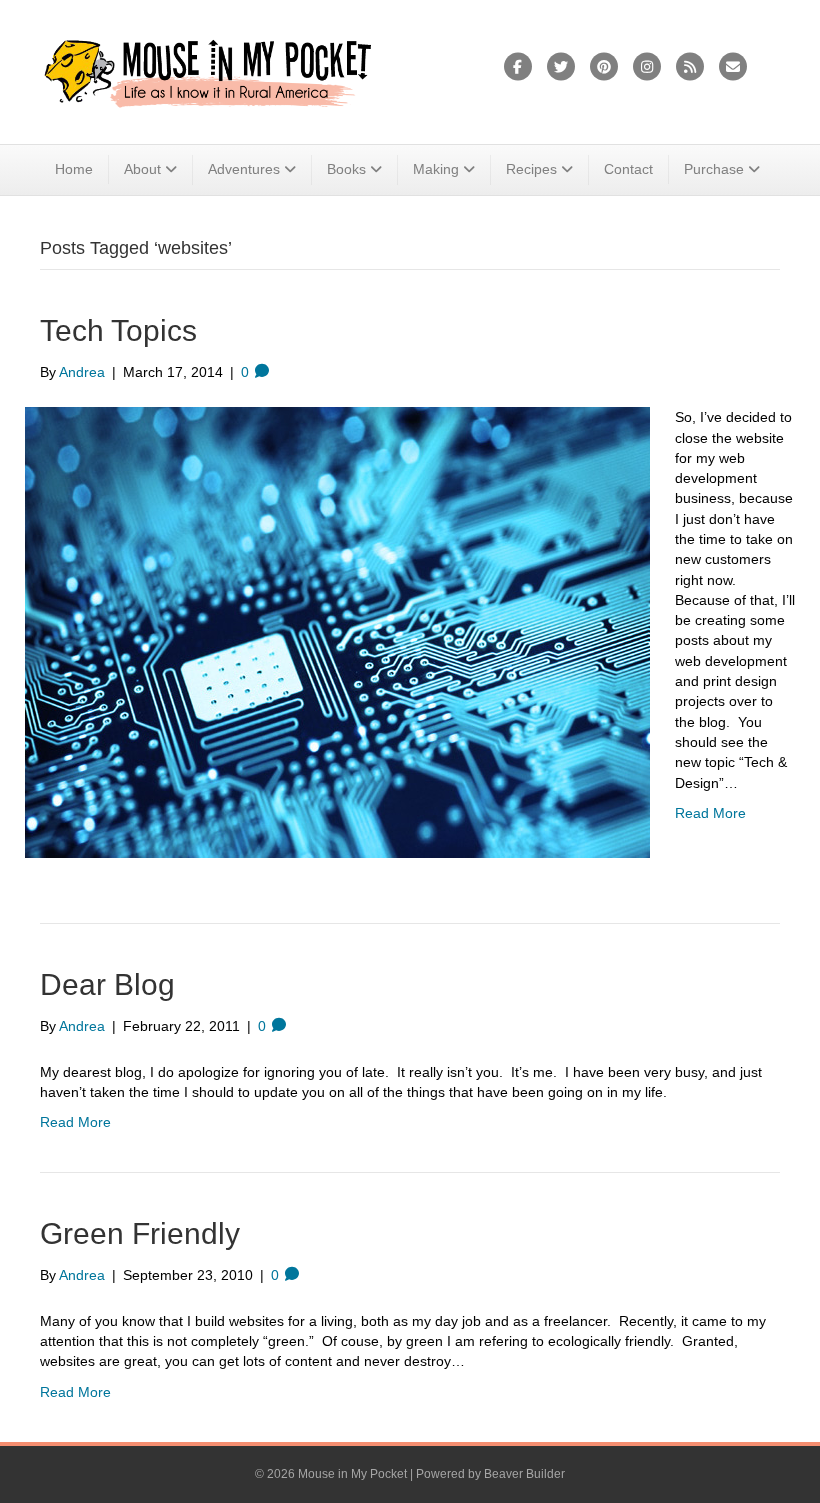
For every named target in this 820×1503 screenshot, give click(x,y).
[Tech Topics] (337, 631)
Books (346, 169)
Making (436, 169)
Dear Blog (107, 984)
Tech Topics (118, 330)
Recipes (531, 169)
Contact (628, 169)
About (142, 169)
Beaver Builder (524, 1474)
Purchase (714, 169)
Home (74, 169)
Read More (710, 813)
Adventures (244, 169)
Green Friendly (140, 1233)
